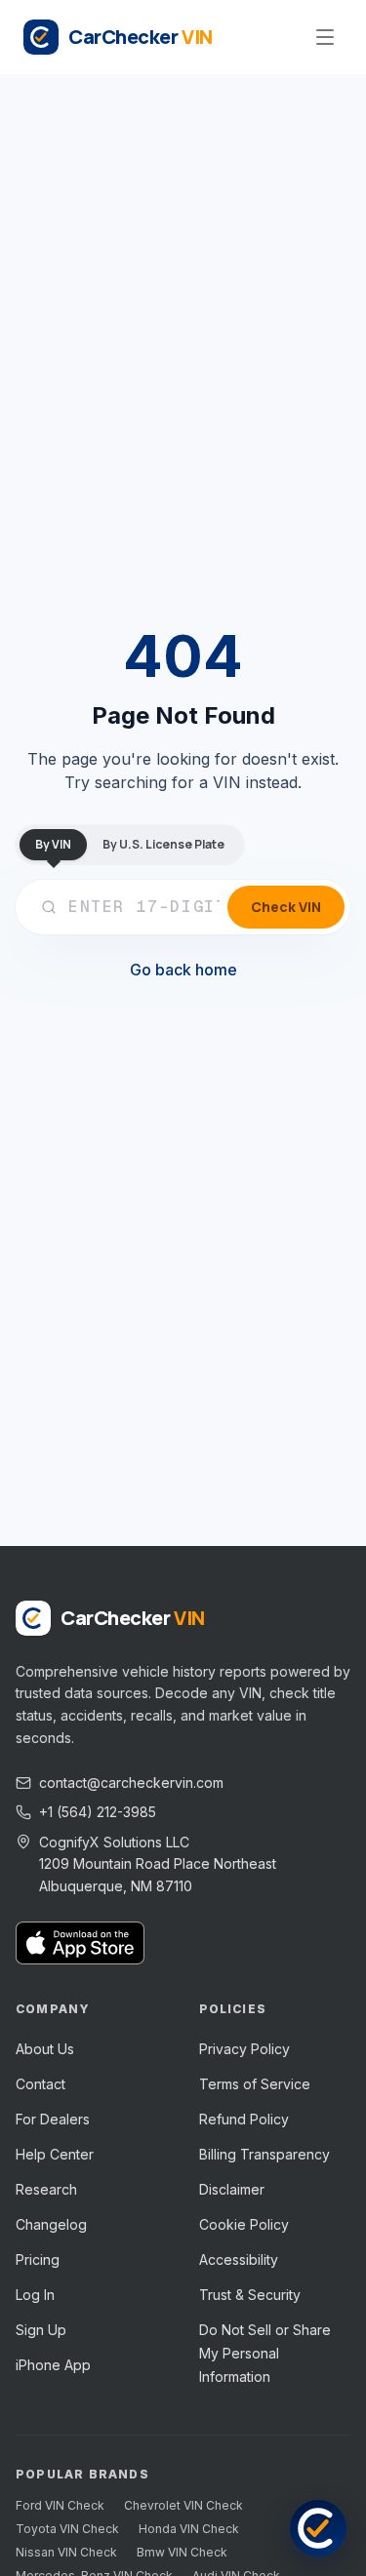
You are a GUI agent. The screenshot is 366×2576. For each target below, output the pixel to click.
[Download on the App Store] (80, 1943)
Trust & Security (250, 2295)
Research (46, 2189)
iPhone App (53, 2365)
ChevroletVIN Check (183, 2505)
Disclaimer (232, 2189)
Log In (35, 2295)
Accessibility (239, 2259)
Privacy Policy (244, 2049)
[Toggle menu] (325, 37)
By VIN (53, 844)
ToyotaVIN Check (67, 2529)
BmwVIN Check (182, 2552)
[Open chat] (318, 2528)
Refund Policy (244, 2119)
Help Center (55, 2154)
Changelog (51, 2224)
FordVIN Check (60, 2505)
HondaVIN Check (189, 2529)
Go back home (183, 970)
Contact (41, 2084)
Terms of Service (255, 2084)
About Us (45, 2049)
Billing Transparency (264, 2154)
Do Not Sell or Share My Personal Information (265, 2353)
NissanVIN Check (66, 2552)
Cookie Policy (244, 2224)
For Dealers (53, 2119)
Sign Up (41, 2330)
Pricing (38, 2259)
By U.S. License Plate (163, 844)
